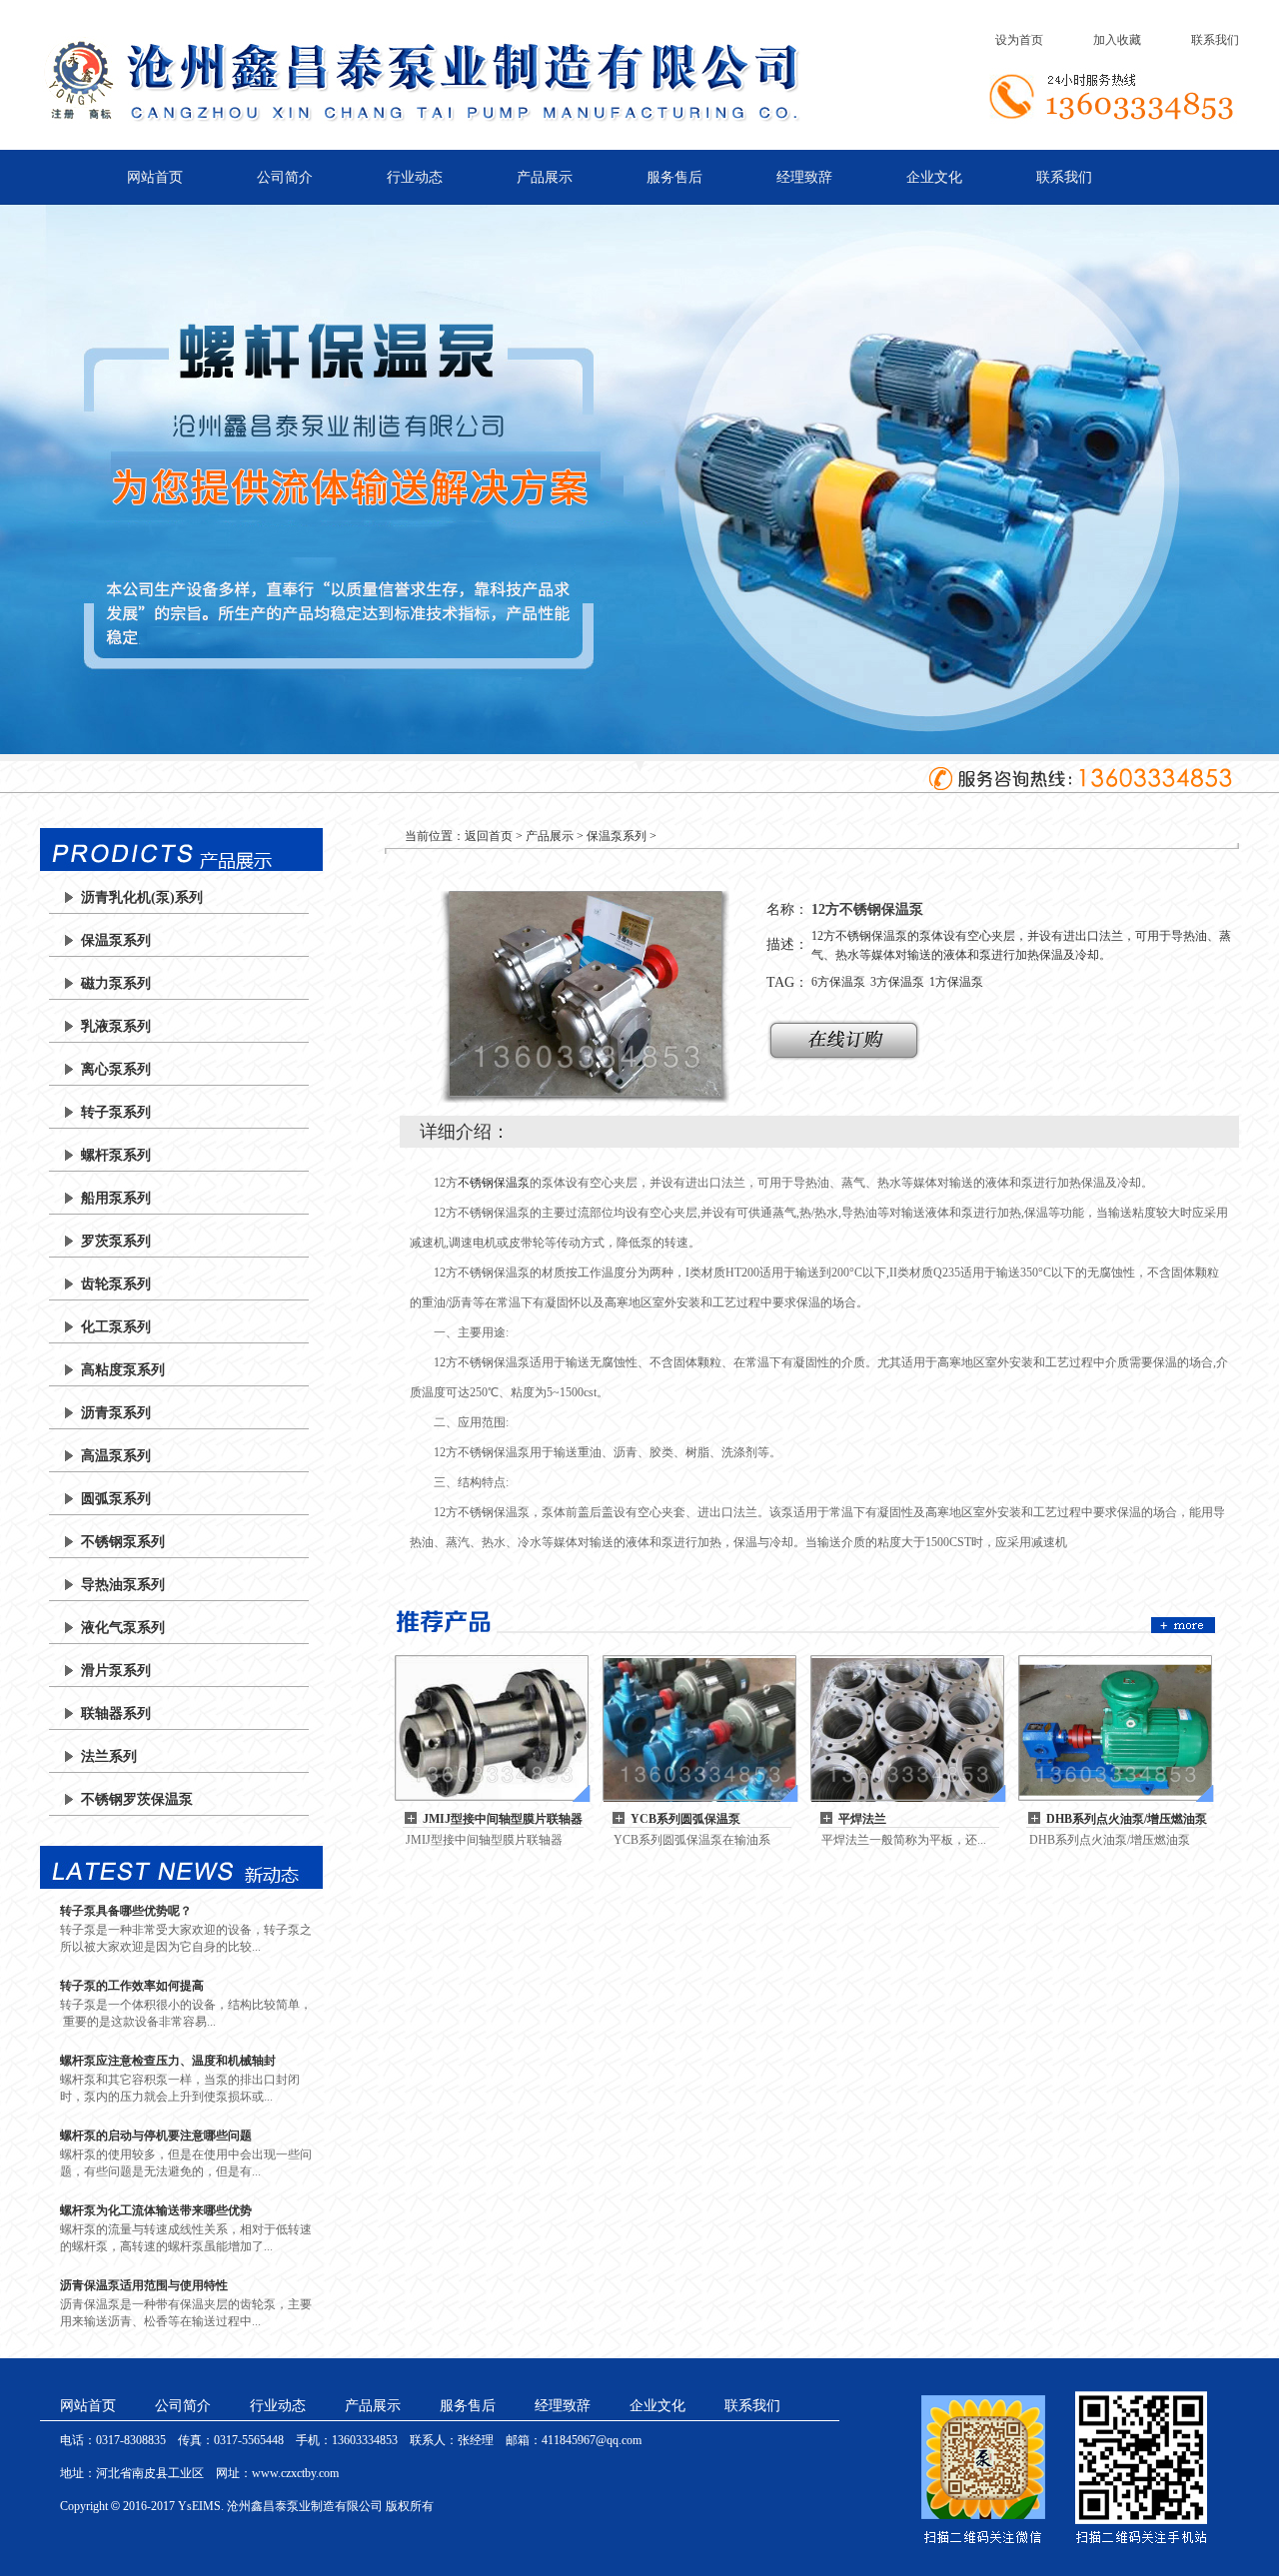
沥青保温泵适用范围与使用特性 (144, 2285)
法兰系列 (109, 1756)
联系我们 (1215, 40)
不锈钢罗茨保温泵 (137, 1799)
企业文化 (934, 177)
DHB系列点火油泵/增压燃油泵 (1127, 1819)
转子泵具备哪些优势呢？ (126, 1911)
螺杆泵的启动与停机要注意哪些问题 (156, 2136)
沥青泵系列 (116, 1413)
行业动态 (415, 177)
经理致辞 (804, 177)
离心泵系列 (116, 1069)
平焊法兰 (862, 1819)
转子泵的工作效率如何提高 (132, 1986)
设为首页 (1019, 40)
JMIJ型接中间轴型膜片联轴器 (503, 1819)
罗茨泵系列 (116, 1241)
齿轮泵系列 (116, 1284)
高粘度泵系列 (123, 1370)
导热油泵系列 (123, 1585)
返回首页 (489, 836)
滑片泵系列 (116, 1671)
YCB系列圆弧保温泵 (685, 1819)
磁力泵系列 (116, 983)
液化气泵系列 (123, 1628)
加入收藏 (1117, 40)
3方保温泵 (897, 982)
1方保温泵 (956, 982)
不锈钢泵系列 (123, 1542)
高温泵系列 (116, 1456)
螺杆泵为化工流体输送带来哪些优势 (156, 2210)
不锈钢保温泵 (494, 1183)
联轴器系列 (116, 1714)
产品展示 (545, 177)
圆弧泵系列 (116, 1499)
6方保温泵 (838, 982)
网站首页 (155, 177)
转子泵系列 (116, 1112)
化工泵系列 (116, 1327)
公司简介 (285, 177)
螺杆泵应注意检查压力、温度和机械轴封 (168, 2061)
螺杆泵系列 (116, 1155)
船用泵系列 (116, 1198)
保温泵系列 (116, 940)
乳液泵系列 (116, 1026)
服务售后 (674, 177)
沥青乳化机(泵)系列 (142, 897)
